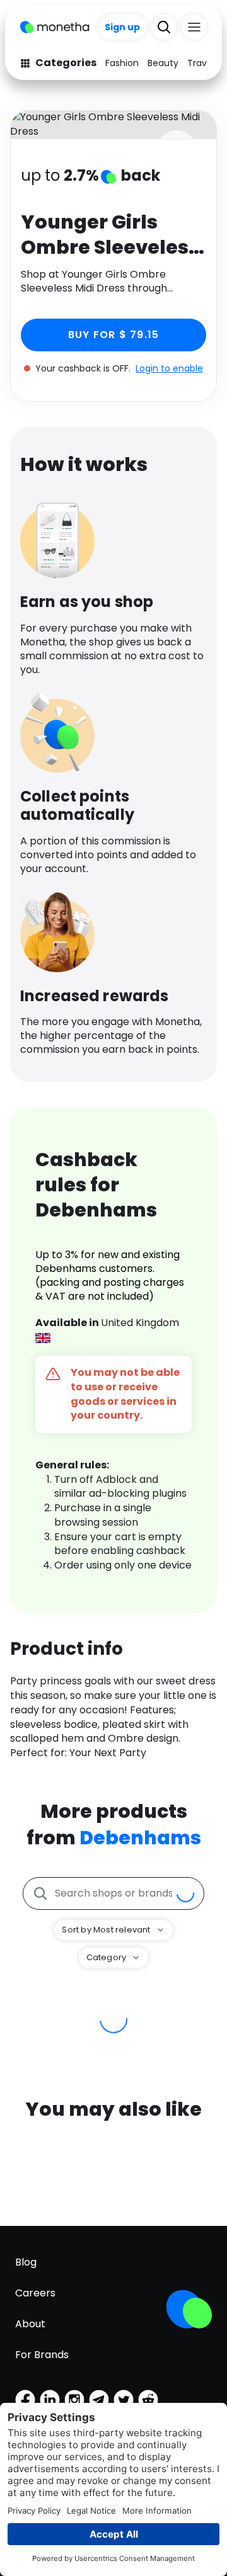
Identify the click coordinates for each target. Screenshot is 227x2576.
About (30, 2324)
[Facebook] (25, 2400)
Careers (35, 2293)
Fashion (122, 63)
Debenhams (140, 1838)
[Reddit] (148, 2400)
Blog (26, 2262)
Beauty (163, 63)
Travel (201, 63)
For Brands (42, 2355)
